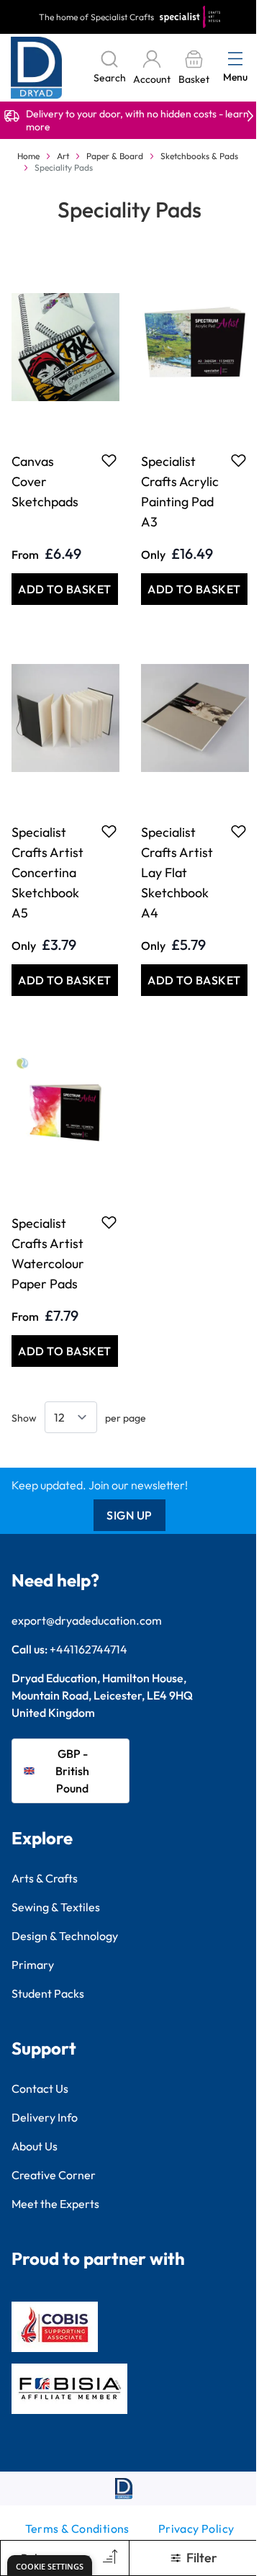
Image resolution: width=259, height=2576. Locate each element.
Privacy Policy (196, 2528)
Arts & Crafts (45, 1878)
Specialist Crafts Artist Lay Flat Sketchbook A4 (177, 872)
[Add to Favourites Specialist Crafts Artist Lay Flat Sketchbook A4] (238, 831)
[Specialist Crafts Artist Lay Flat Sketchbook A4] (194, 718)
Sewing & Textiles (56, 1907)
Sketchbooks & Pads (199, 156)
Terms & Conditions (77, 2528)
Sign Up (129, 1515)
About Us (35, 2146)
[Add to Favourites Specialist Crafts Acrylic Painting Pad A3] (238, 460)
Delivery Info (45, 2117)
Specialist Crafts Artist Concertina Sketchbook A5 (47, 872)
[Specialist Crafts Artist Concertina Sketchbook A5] (65, 718)
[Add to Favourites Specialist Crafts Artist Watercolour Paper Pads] (109, 1222)
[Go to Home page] (37, 68)
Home (28, 156)
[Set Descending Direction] (109, 2558)
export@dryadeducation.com (87, 1620)
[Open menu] (235, 58)
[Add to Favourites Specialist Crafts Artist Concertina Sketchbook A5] (109, 831)
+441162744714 (88, 1649)
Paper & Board (115, 156)
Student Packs (48, 1993)
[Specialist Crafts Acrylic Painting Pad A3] (194, 347)
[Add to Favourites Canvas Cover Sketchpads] (109, 460)
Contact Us (40, 2088)
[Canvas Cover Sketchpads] (65, 347)
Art (63, 156)
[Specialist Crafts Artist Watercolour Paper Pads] (65, 1109)
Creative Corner (54, 2175)
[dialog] (50, 2566)
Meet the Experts (55, 2204)
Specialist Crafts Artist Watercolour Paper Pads (48, 1253)
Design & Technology (65, 1936)
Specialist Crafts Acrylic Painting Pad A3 (180, 492)
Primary (33, 1965)
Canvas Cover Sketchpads (45, 481)
